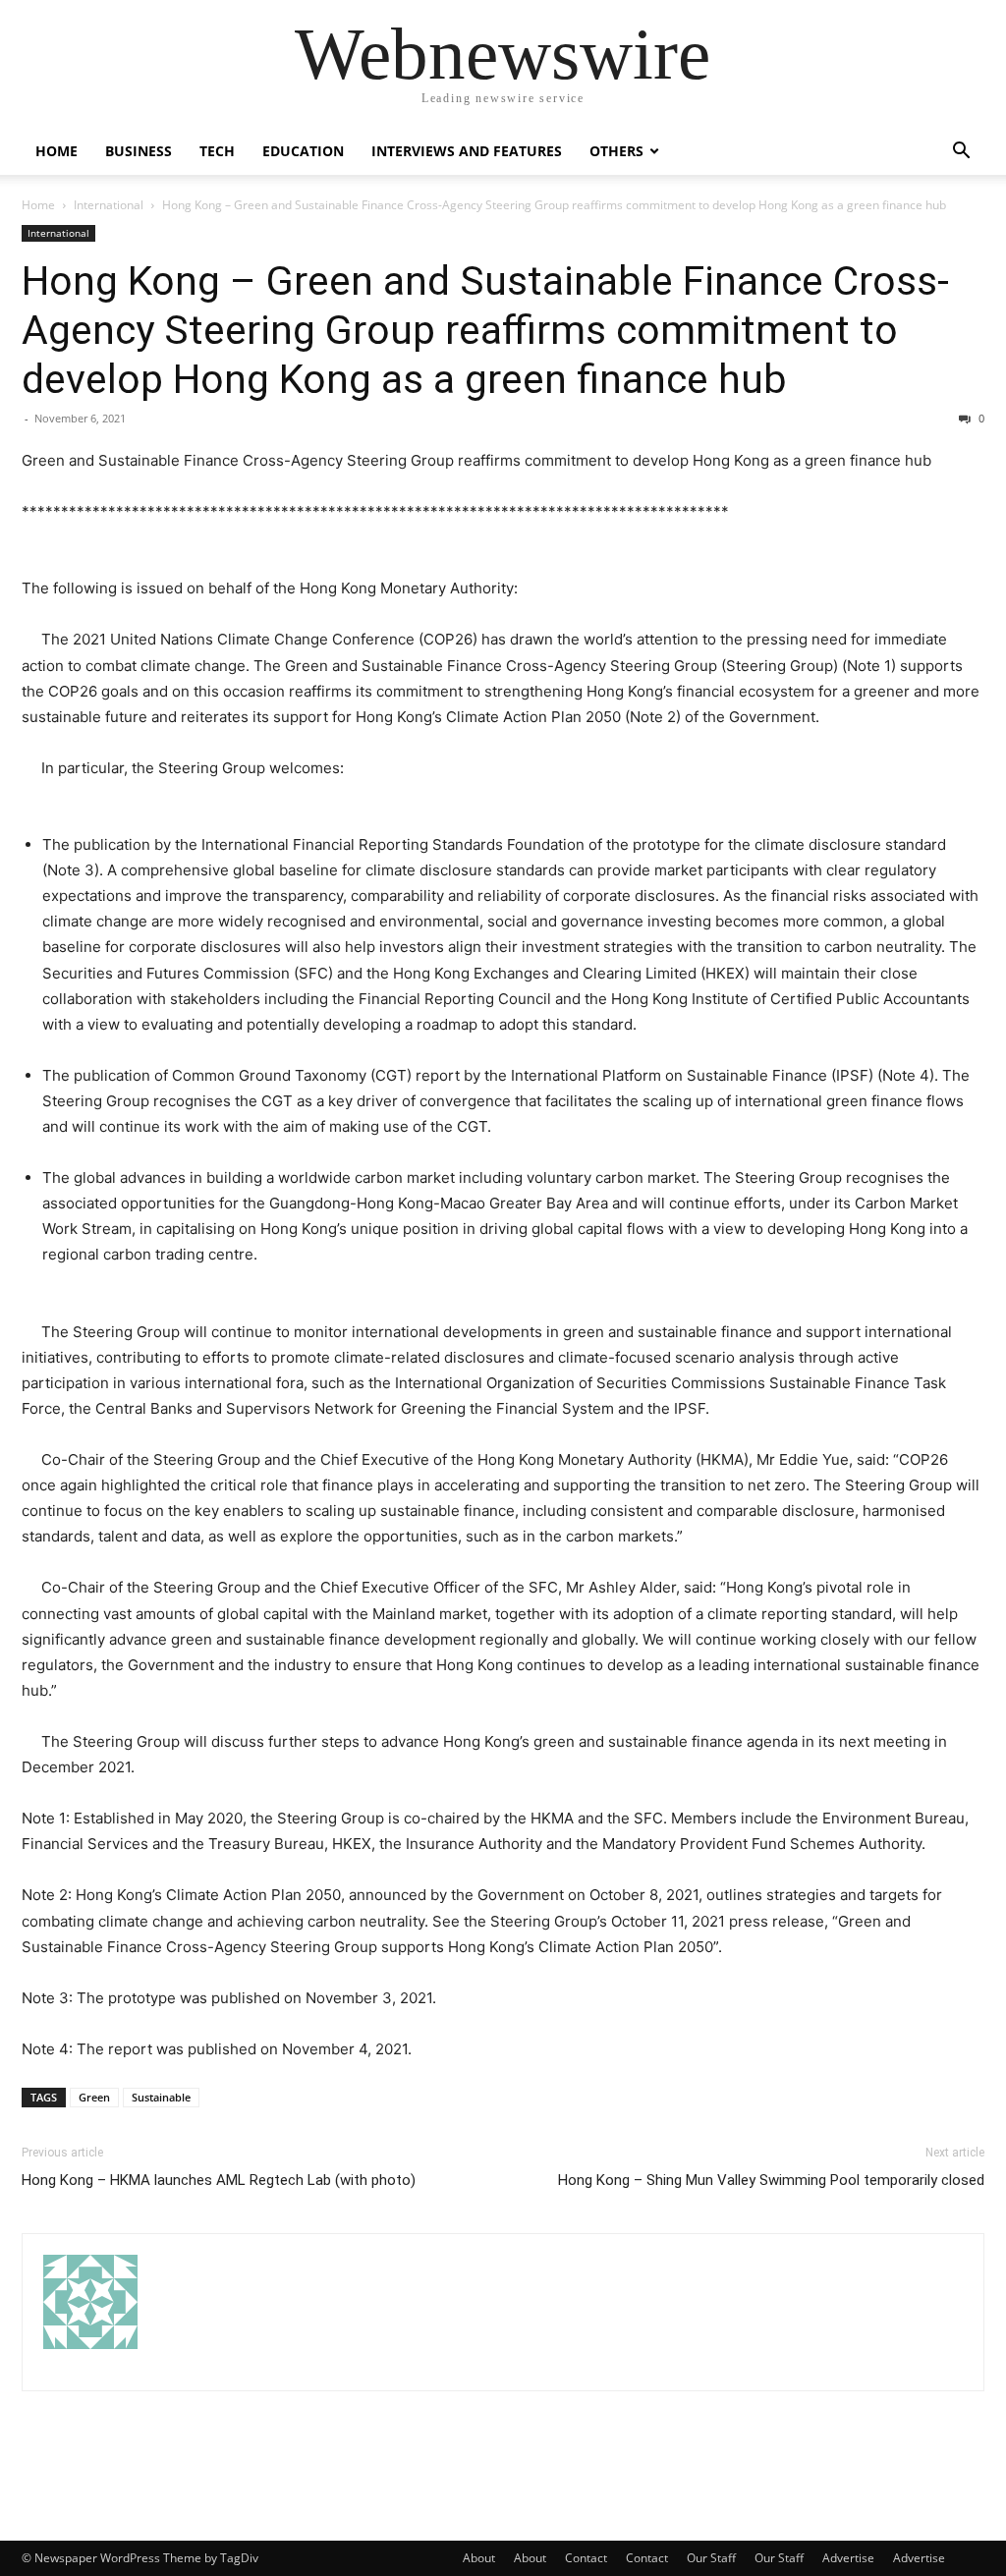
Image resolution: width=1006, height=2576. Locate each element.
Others (616, 151)
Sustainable (161, 2097)
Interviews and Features (467, 151)
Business (139, 151)
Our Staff (711, 2558)
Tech (217, 151)
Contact (586, 2558)
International (109, 205)
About (479, 2558)
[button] (961, 153)
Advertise (848, 2558)
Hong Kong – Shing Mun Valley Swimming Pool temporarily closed (771, 2180)
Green (94, 2097)
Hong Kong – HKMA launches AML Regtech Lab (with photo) (219, 2180)
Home (56, 151)
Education (303, 151)
